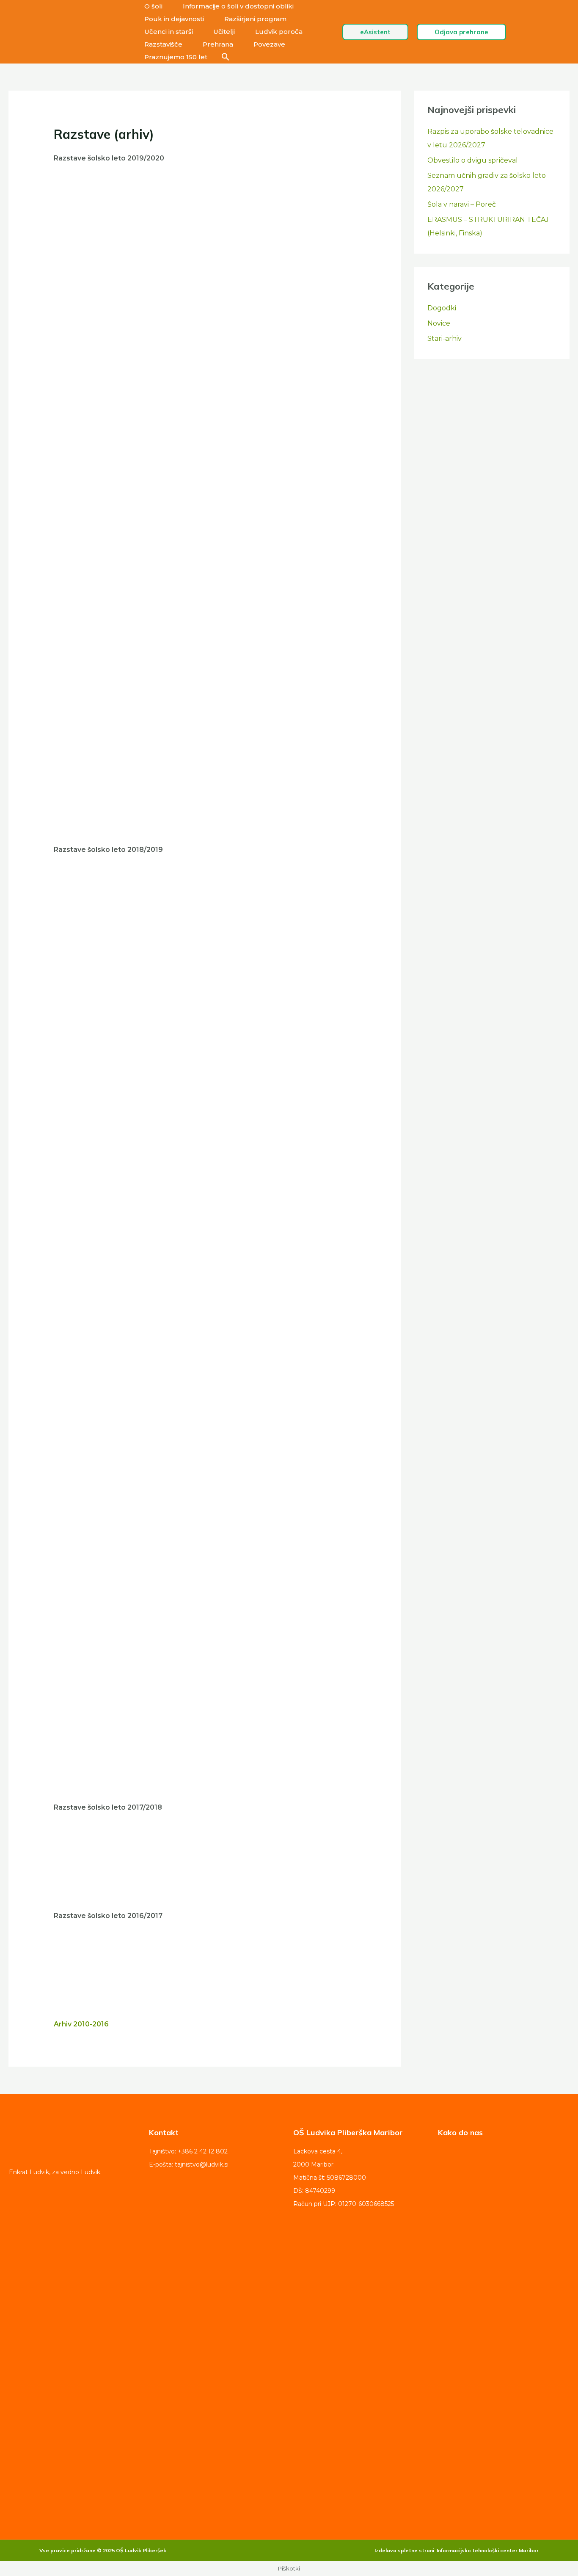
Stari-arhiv (445, 339)
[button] (226, 57)
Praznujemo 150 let (176, 57)
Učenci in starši (169, 32)
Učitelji (224, 32)
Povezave (269, 44)
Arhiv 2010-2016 (81, 2024)
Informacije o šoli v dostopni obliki (238, 6)
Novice (439, 323)
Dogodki (442, 308)
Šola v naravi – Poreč (462, 204)
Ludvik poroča (279, 32)
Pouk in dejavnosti (174, 19)
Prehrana (218, 44)
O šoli (153, 6)
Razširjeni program (255, 19)
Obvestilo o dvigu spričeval (473, 160)
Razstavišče (163, 44)
